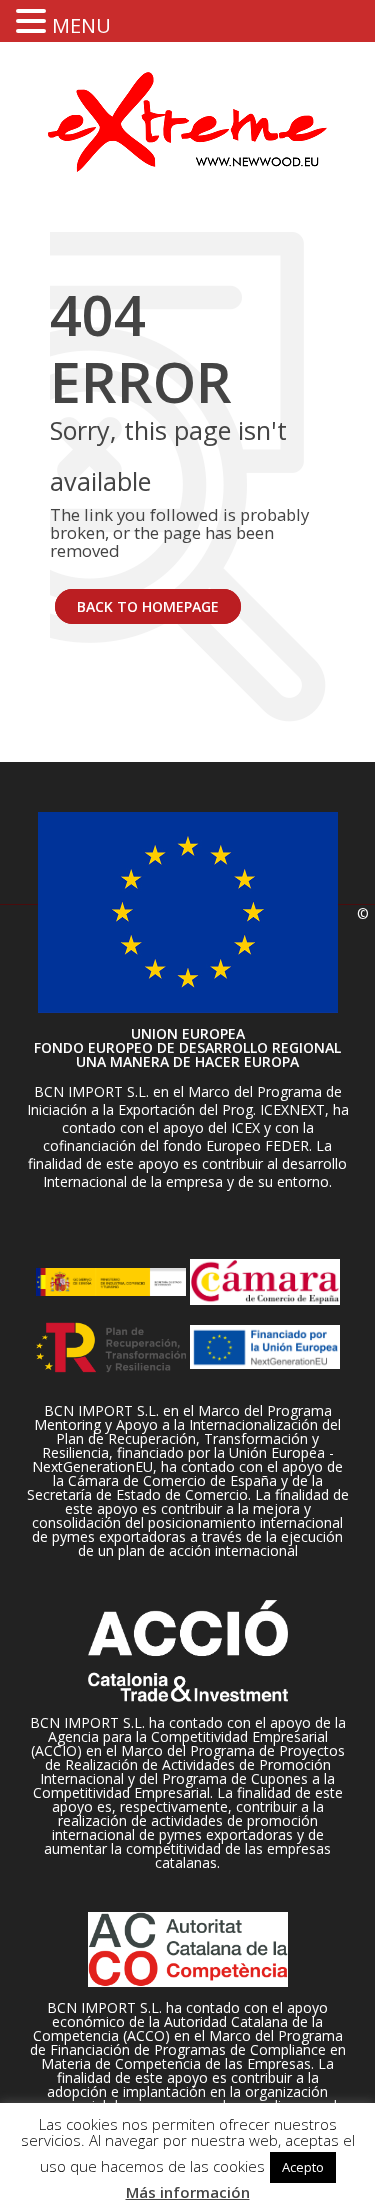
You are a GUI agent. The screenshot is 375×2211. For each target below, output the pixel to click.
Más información (188, 2192)
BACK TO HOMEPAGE (148, 606)
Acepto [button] (303, 2167)
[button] (34, 20)
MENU (81, 25)
